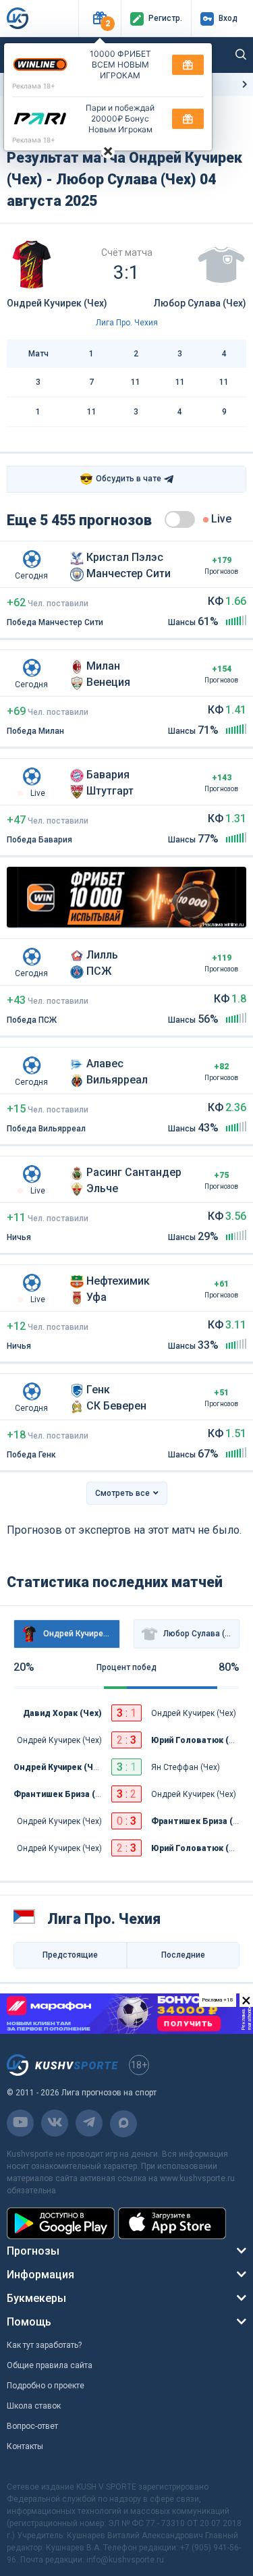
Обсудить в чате (120, 479)
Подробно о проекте (46, 2386)
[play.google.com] (61, 2223)
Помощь (29, 2322)
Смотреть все (122, 1493)
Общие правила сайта (50, 2365)
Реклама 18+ (34, 86)
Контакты (25, 2446)
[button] (100, 19)
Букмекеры (36, 2298)
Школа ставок (34, 2406)
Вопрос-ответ (32, 2426)
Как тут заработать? (44, 2345)
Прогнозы (33, 2251)
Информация (40, 2275)
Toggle (180, 519)
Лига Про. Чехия (127, 323)
